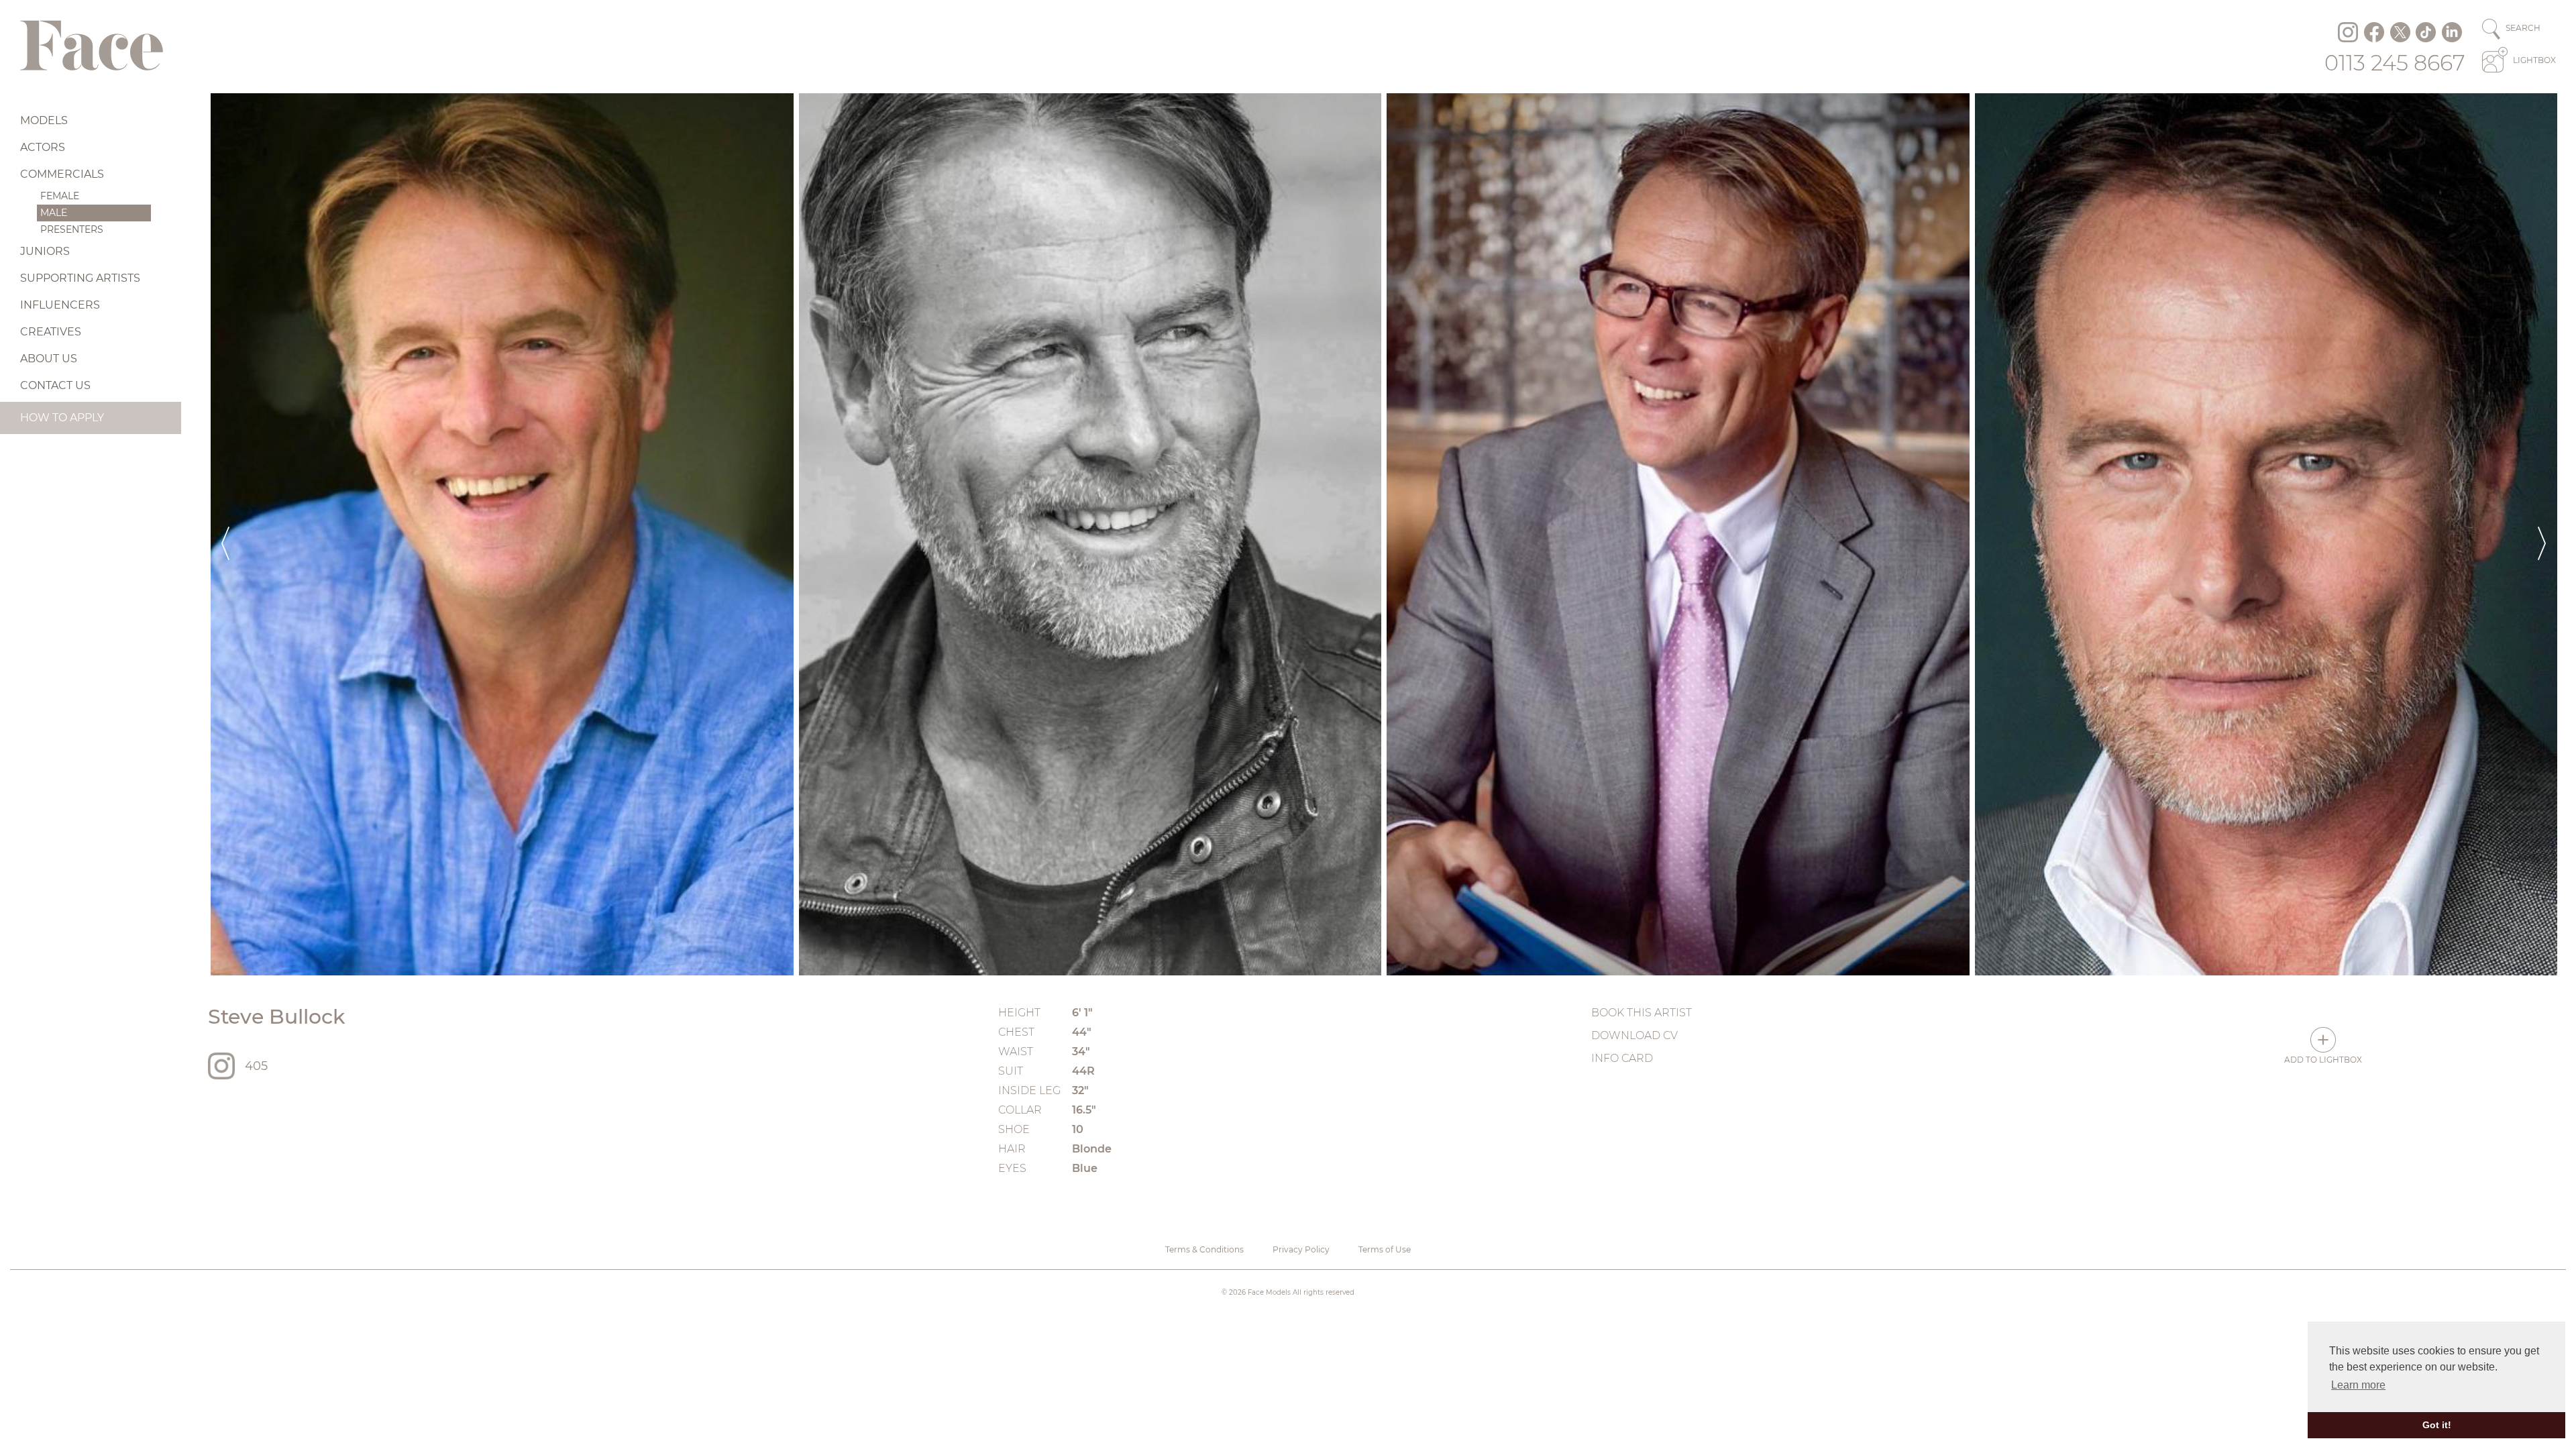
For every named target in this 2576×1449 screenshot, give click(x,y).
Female (60, 196)
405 (256, 1066)
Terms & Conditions (1204, 1249)
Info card (1622, 1058)
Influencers (60, 305)
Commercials (62, 174)
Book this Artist (1642, 1013)
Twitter (2400, 32)
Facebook (2374, 32)
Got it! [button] (2437, 1425)
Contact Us (55, 385)
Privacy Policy (1301, 1249)
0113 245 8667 (2395, 63)
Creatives (51, 332)
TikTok (2426, 32)
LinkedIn (2452, 32)
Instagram (2348, 32)
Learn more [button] (2358, 1385)
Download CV (1634, 1035)
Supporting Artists (80, 278)
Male (54, 213)
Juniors (45, 251)
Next (2542, 534)
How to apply (62, 418)
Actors (43, 147)
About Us (49, 359)
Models (44, 120)
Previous (225, 534)
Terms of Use (1385, 1249)
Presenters (72, 229)
